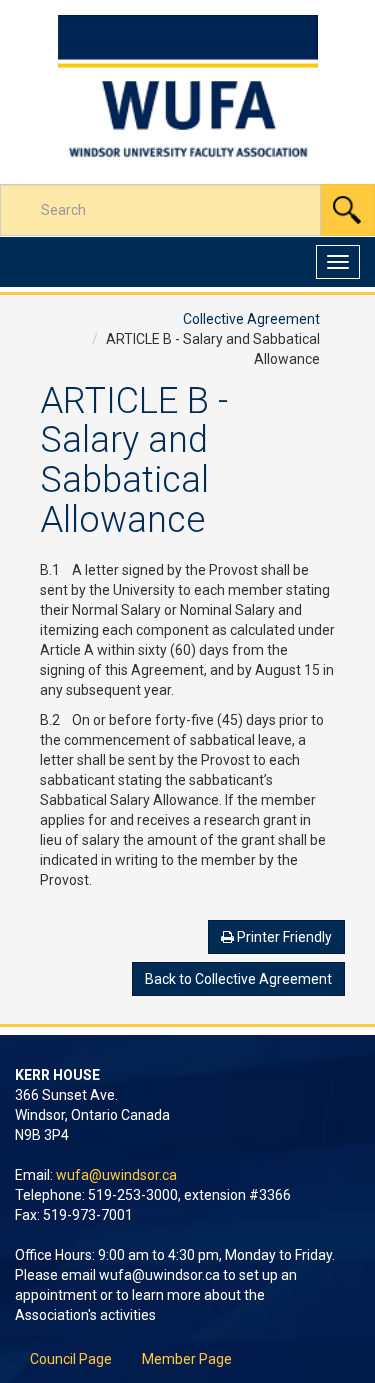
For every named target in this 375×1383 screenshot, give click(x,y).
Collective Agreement (251, 319)
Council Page (71, 1359)
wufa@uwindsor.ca (116, 1175)
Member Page (187, 1359)
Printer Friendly (283, 937)
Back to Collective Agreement (238, 979)
